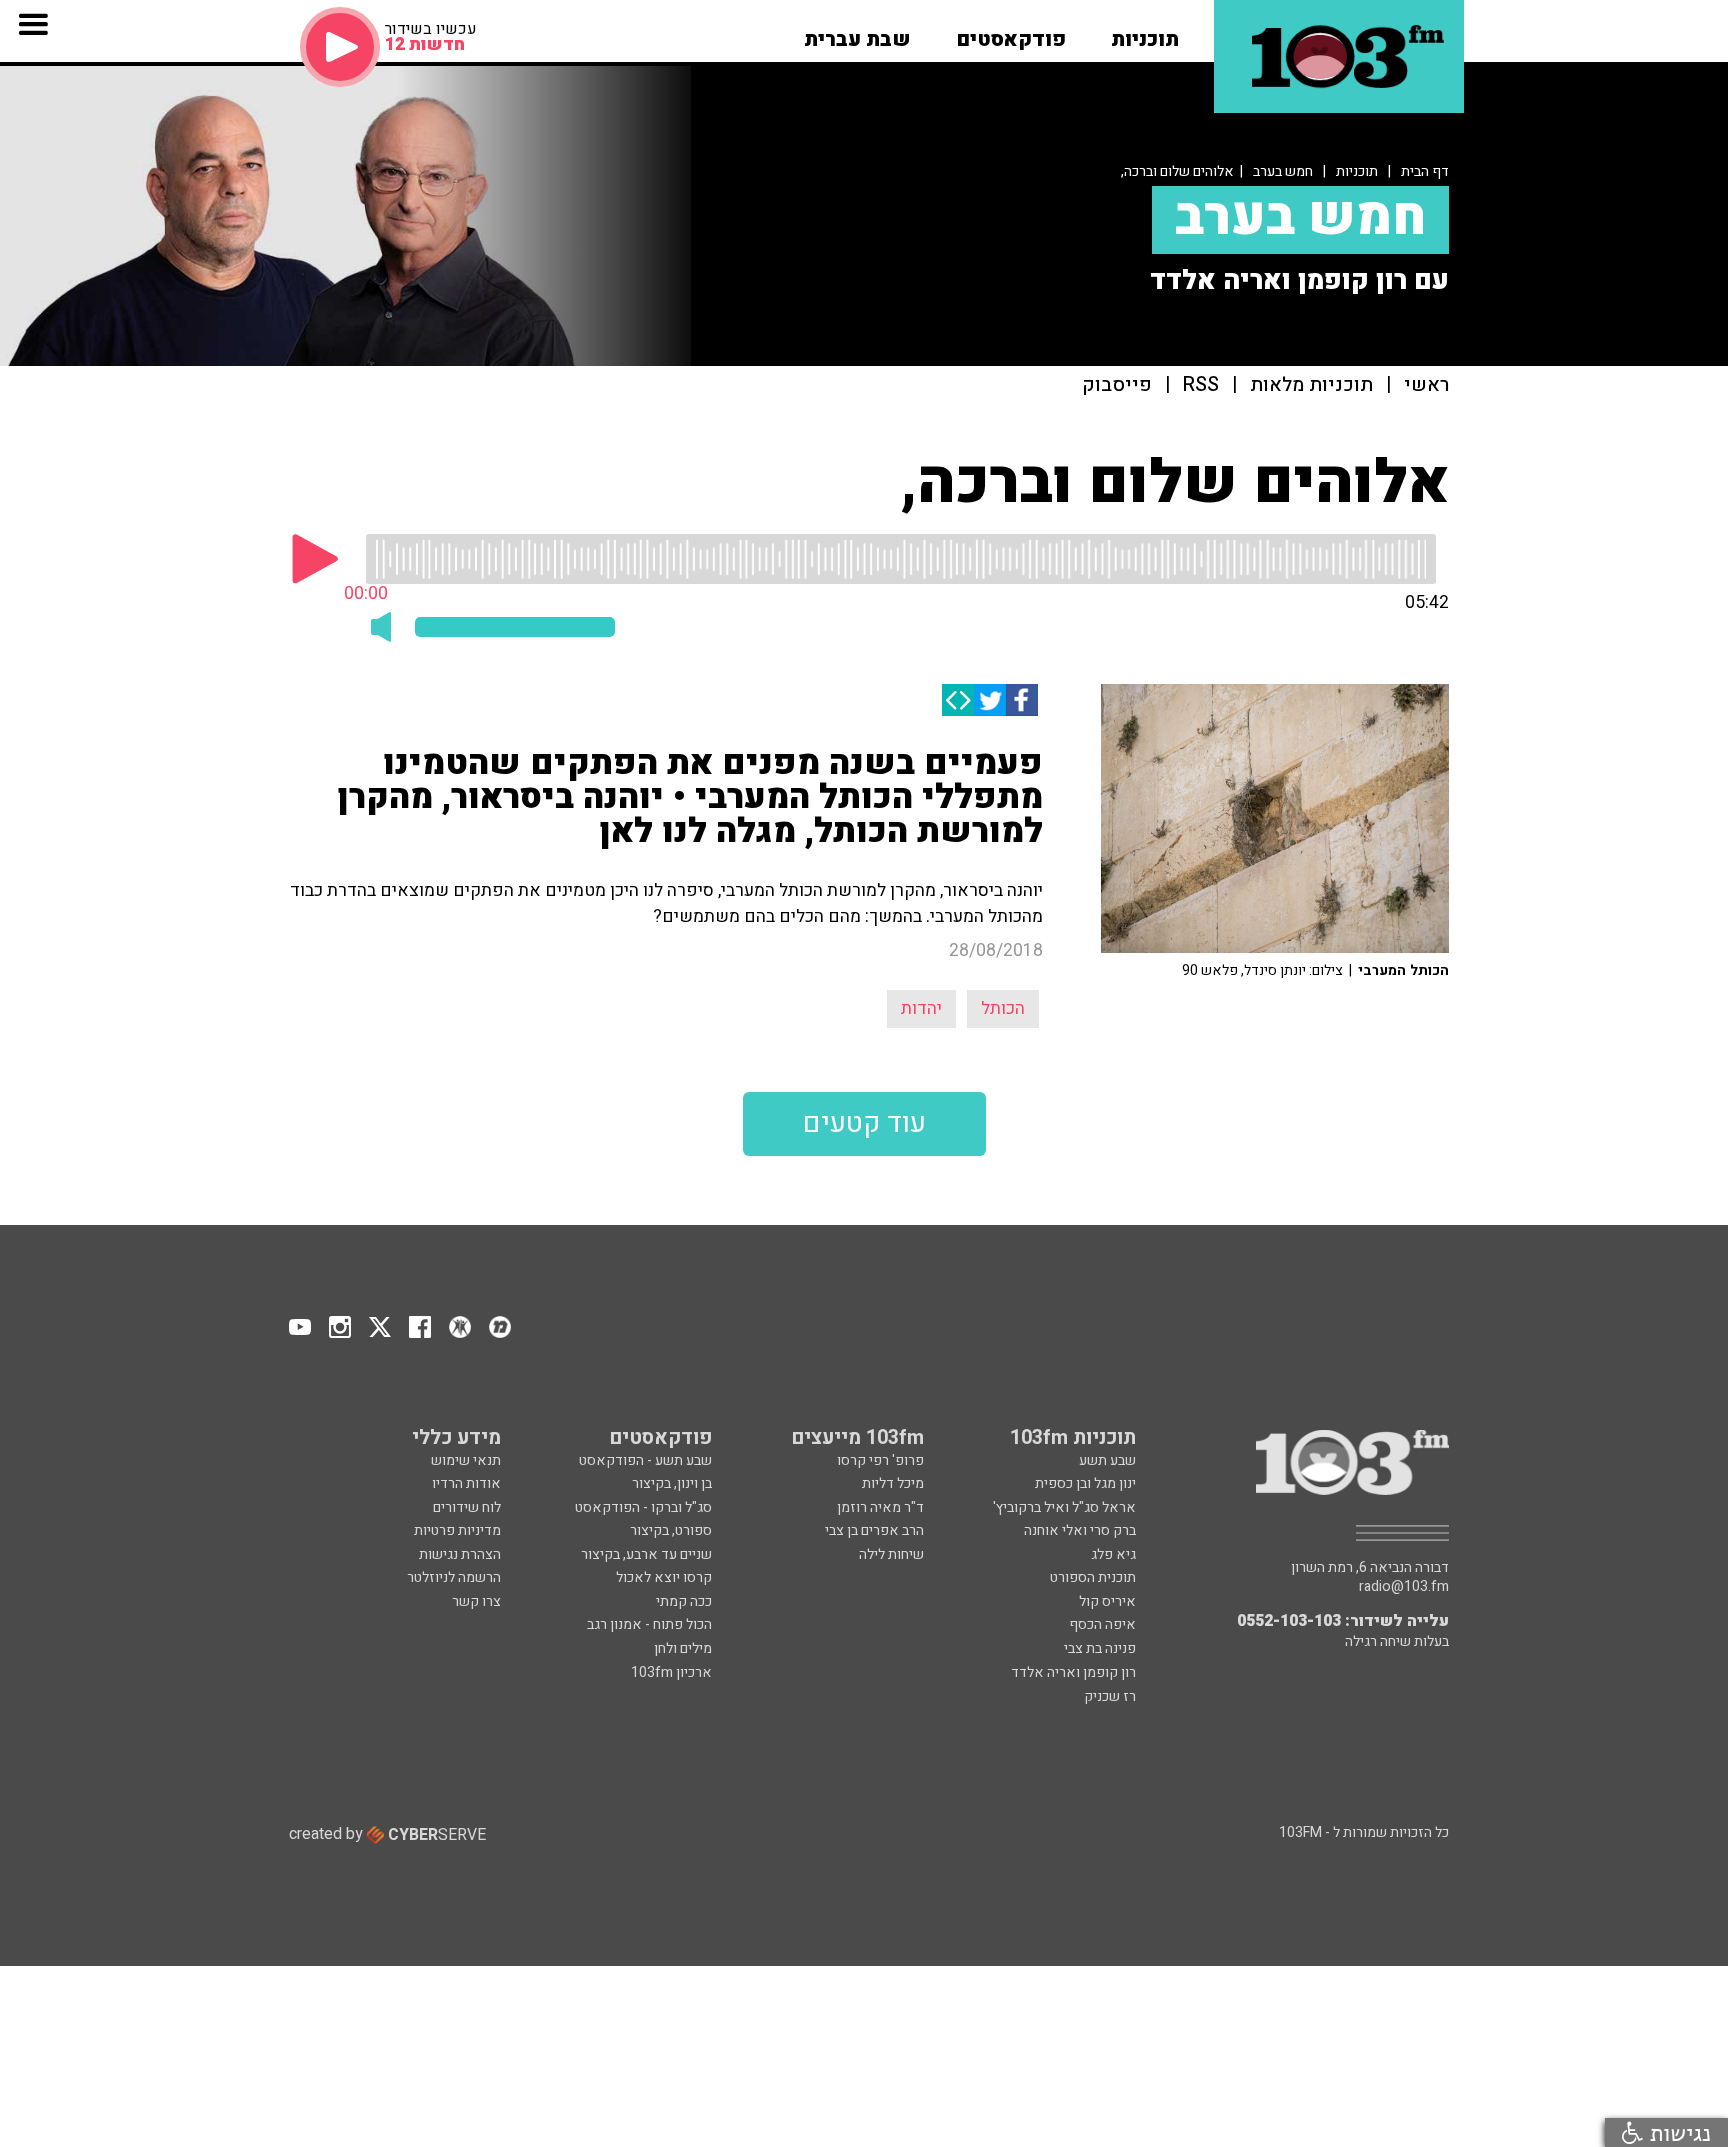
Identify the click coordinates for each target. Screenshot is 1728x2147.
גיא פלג (1113, 1554)
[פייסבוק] (1022, 700)
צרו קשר (476, 1601)
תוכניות (1357, 171)
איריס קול (1107, 1601)
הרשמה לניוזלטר (454, 1577)
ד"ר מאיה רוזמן (880, 1507)
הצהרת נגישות (460, 1554)
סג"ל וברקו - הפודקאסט (643, 1507)
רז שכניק (1110, 1696)
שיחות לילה (891, 1554)
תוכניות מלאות (1311, 385)
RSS (1201, 385)
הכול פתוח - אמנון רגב (649, 1624)
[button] (1145, 33)
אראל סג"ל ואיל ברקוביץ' (1064, 1507)
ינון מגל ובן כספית (1085, 1483)
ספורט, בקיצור (671, 1530)
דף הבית (1425, 171)
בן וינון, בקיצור (672, 1483)
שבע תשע (1107, 1460)
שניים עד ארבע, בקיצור (646, 1554)
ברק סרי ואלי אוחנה (1080, 1530)
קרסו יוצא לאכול (664, 1577)
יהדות (921, 1008)
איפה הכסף (1102, 1624)
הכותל (1003, 1008)
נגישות (1677, 2132)
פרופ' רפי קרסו (880, 1460)
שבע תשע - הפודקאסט (645, 1460)
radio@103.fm (1404, 1587)
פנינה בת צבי (1100, 1648)
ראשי (1426, 385)
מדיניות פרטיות (457, 1530)
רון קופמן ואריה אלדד (1073, 1672)
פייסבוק (1117, 385)
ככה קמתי (684, 1601)
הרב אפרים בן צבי (874, 1530)
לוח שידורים (467, 1507)
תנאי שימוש (466, 1460)
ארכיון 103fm (671, 1672)
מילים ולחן (683, 1648)
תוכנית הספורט (1093, 1577)
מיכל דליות (893, 1483)
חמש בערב (1283, 171)
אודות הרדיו (466, 1483)
